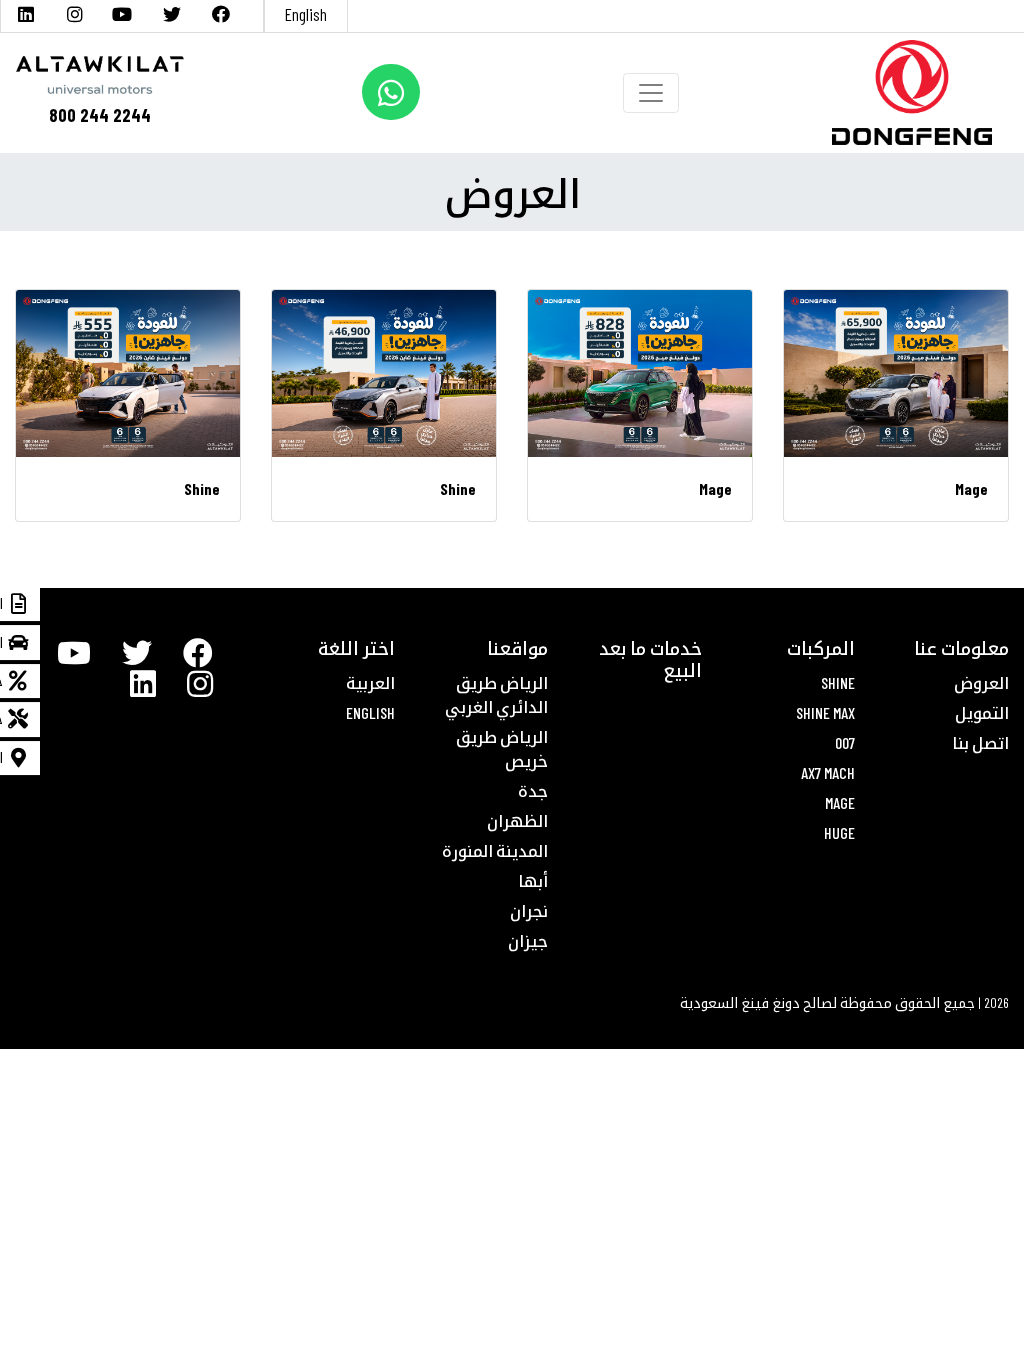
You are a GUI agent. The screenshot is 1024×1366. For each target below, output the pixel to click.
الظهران (517, 820)
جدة (533, 790)
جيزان (528, 940)
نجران (529, 910)
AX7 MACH (828, 772)
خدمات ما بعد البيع (650, 659)
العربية (370, 682)
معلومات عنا (961, 648)
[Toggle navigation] (651, 93)
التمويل (982, 712)
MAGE (840, 802)
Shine (838, 682)
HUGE (839, 832)
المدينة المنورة (495, 850)
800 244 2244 (100, 115)
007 (845, 742)
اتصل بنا (980, 742)
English (306, 14)
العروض (981, 682)
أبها (533, 880)
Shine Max (825, 712)
